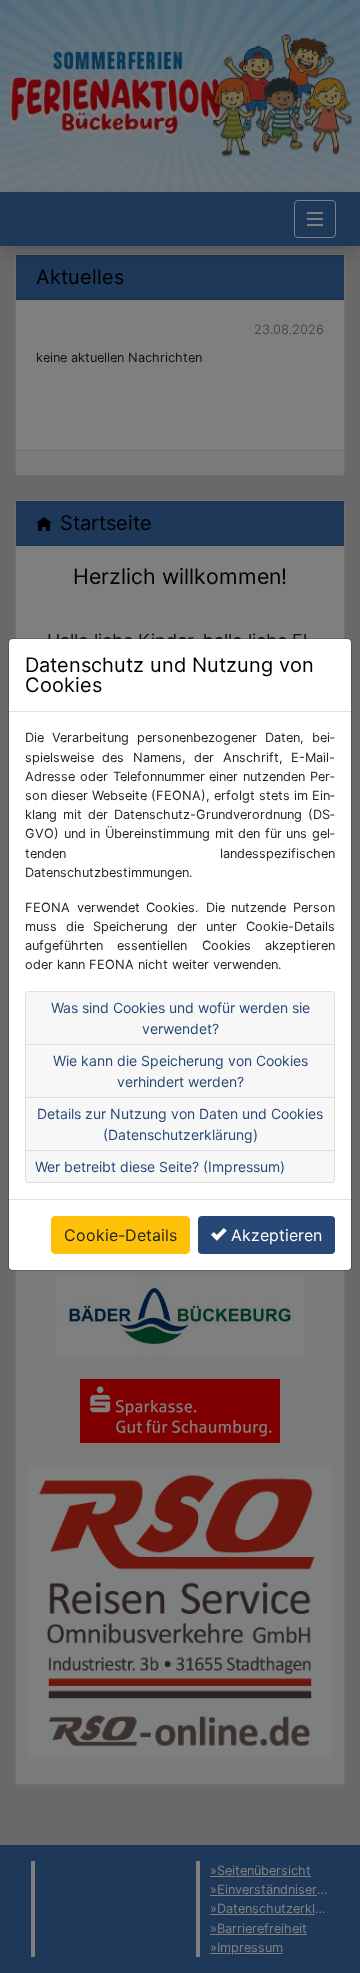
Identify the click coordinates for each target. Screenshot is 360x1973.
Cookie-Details (120, 1235)
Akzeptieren (276, 1235)
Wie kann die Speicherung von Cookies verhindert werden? (180, 1071)
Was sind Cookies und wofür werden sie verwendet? (180, 1018)
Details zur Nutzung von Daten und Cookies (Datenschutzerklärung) (180, 1124)
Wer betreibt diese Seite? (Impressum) (160, 1166)
